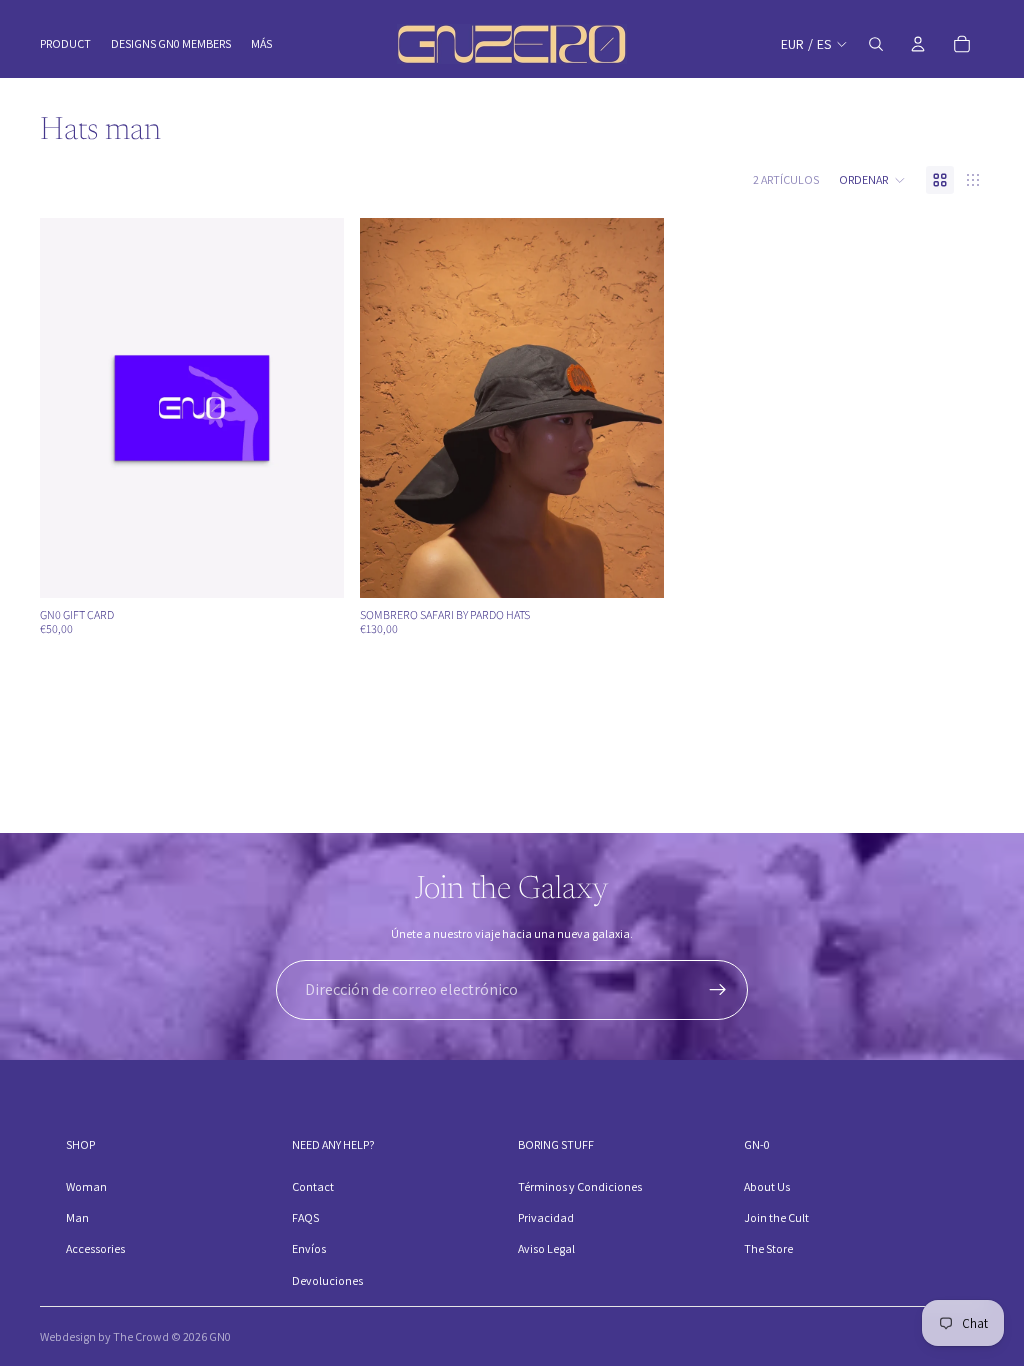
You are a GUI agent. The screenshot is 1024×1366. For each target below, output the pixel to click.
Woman (86, 1186)
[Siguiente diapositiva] (634, 408)
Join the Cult (776, 1217)
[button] (872, 180)
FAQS (305, 1217)
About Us (767, 1186)
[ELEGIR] (313, 567)
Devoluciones (327, 1280)
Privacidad (546, 1217)
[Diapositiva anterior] (390, 408)
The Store (768, 1248)
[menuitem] (261, 44)
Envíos (309, 1248)
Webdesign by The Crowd (104, 1336)
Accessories (95, 1248)
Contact (313, 1186)
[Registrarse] (718, 990)
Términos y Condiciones (580, 1186)
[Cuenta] (918, 44)
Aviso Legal (546, 1248)
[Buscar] (876, 44)
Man (77, 1217)
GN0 (220, 1336)
